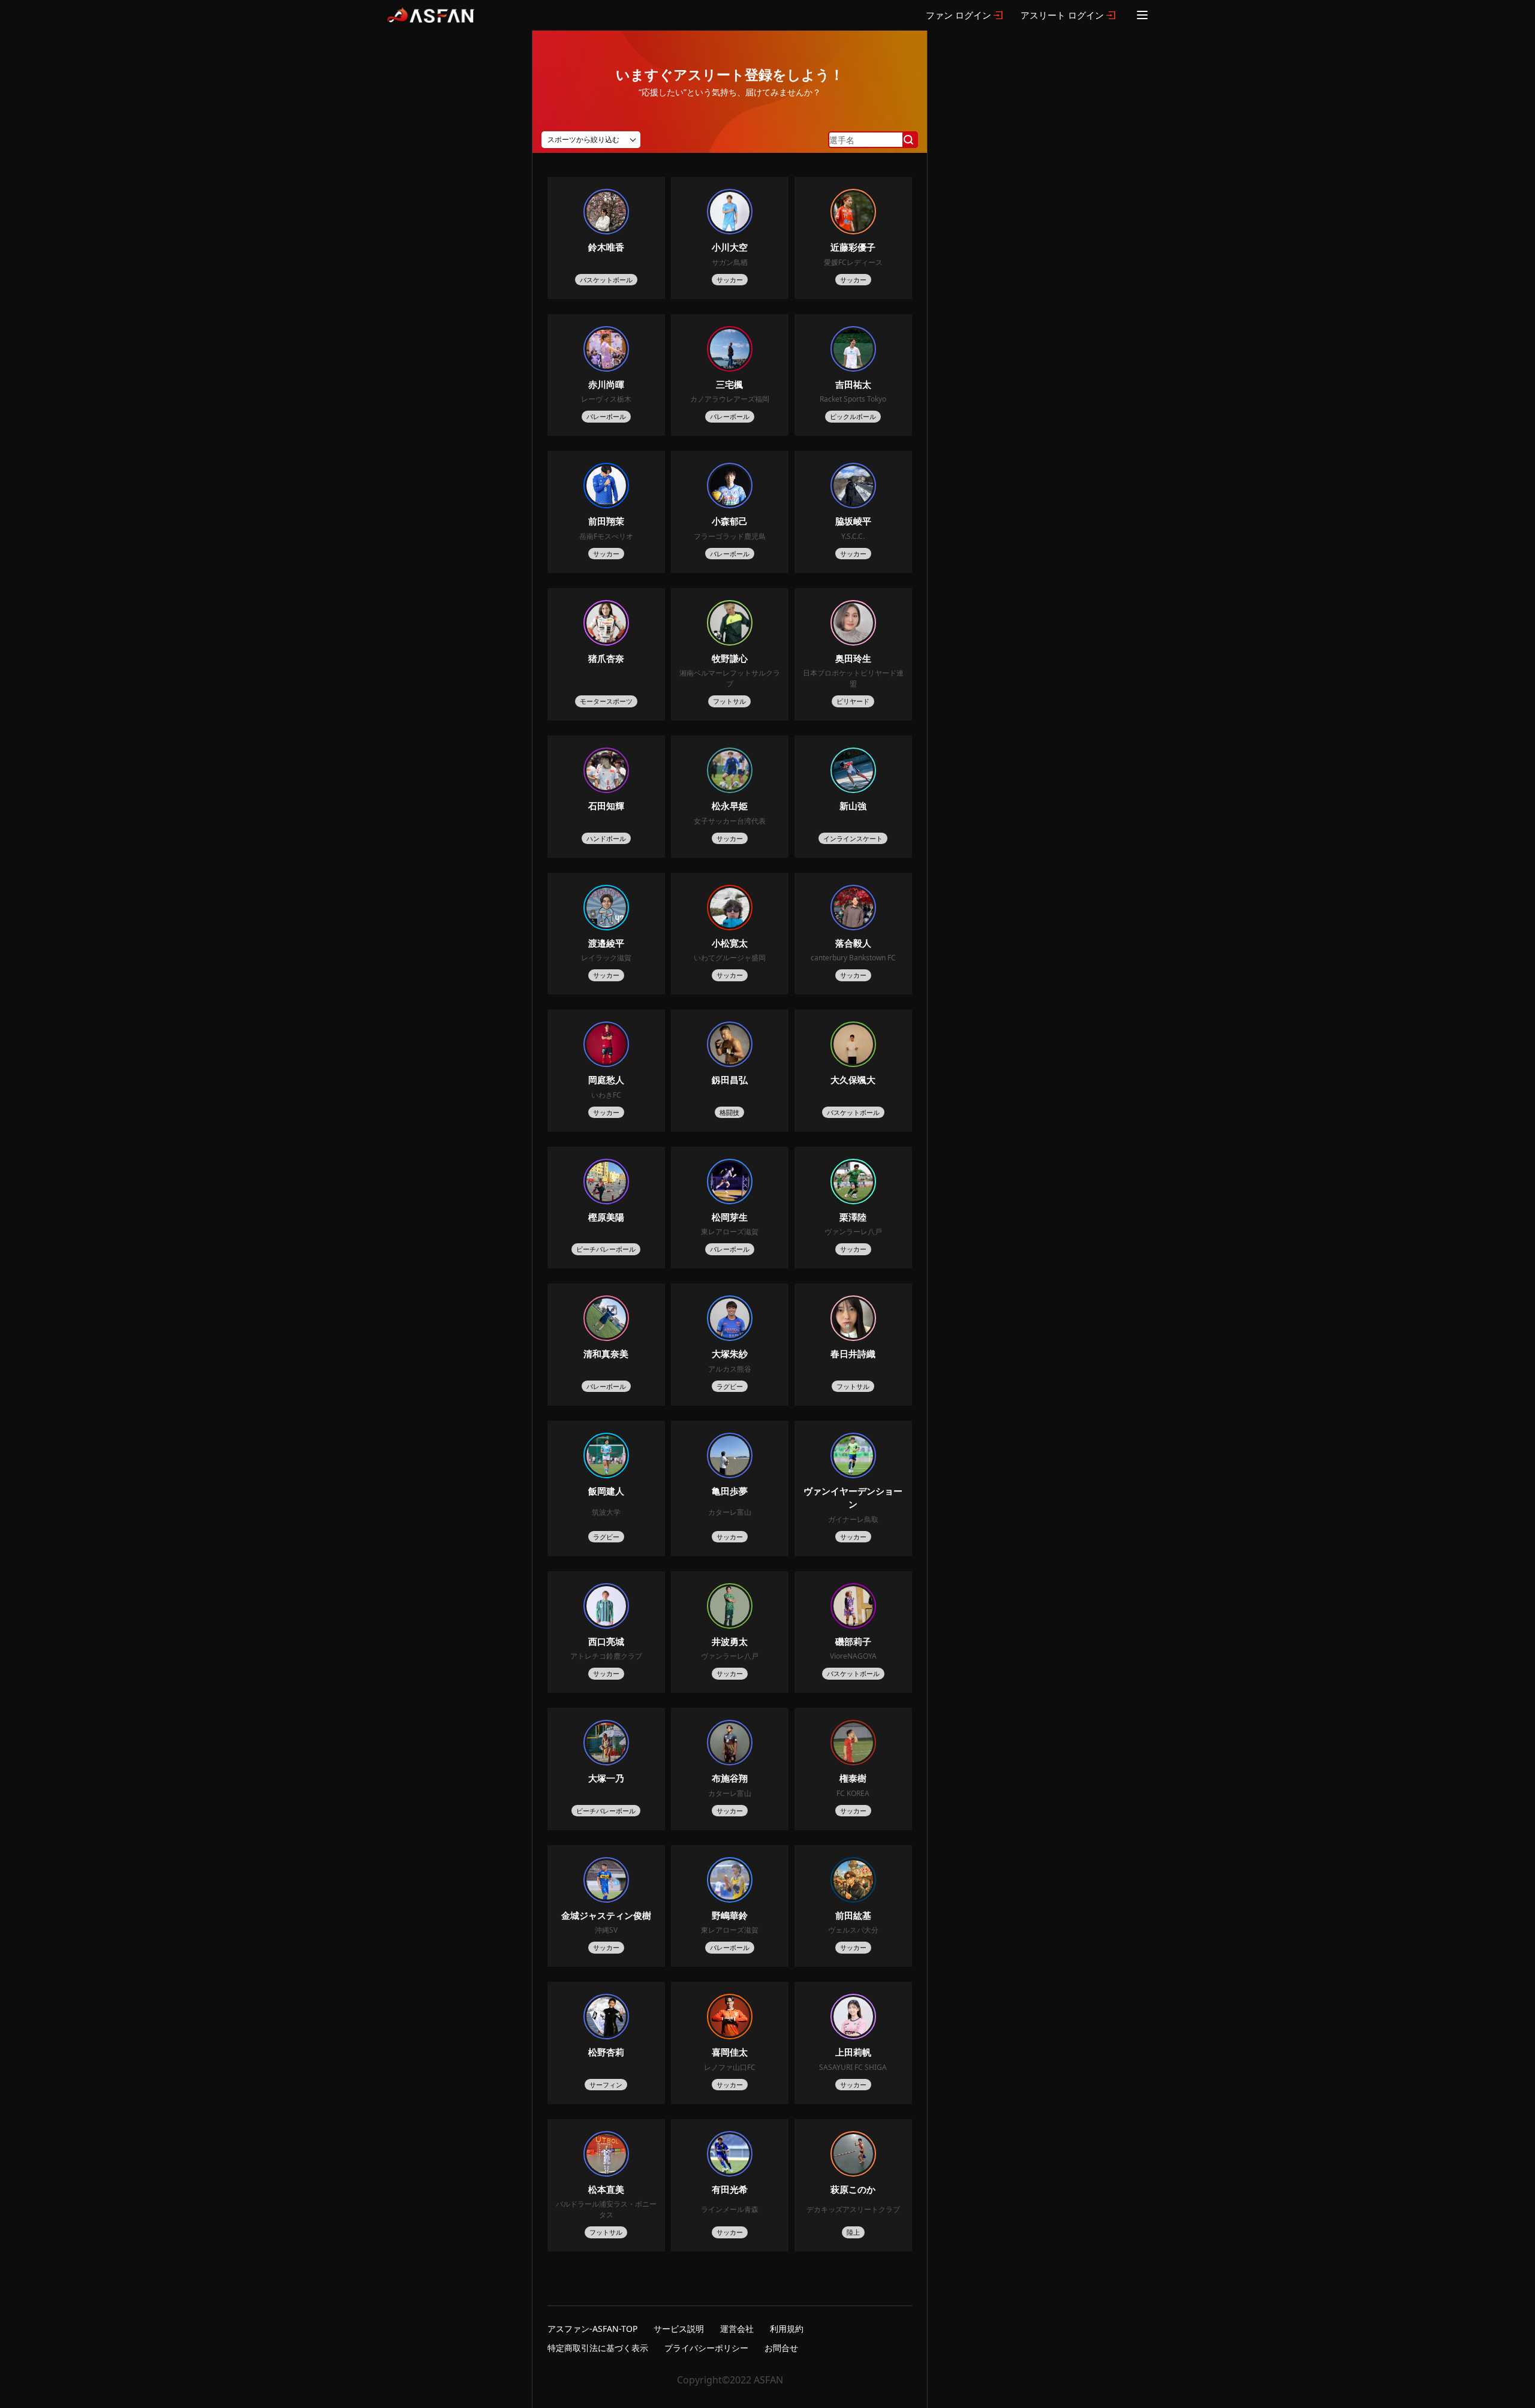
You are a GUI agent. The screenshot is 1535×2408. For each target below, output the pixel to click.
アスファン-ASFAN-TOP (592, 2329)
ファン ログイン (958, 15)
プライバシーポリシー (706, 2348)
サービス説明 (679, 2329)
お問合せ (781, 2348)
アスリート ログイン (1062, 15)
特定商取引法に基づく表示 (598, 2348)
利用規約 (787, 2329)
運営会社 (737, 2329)
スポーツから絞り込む (583, 139)
